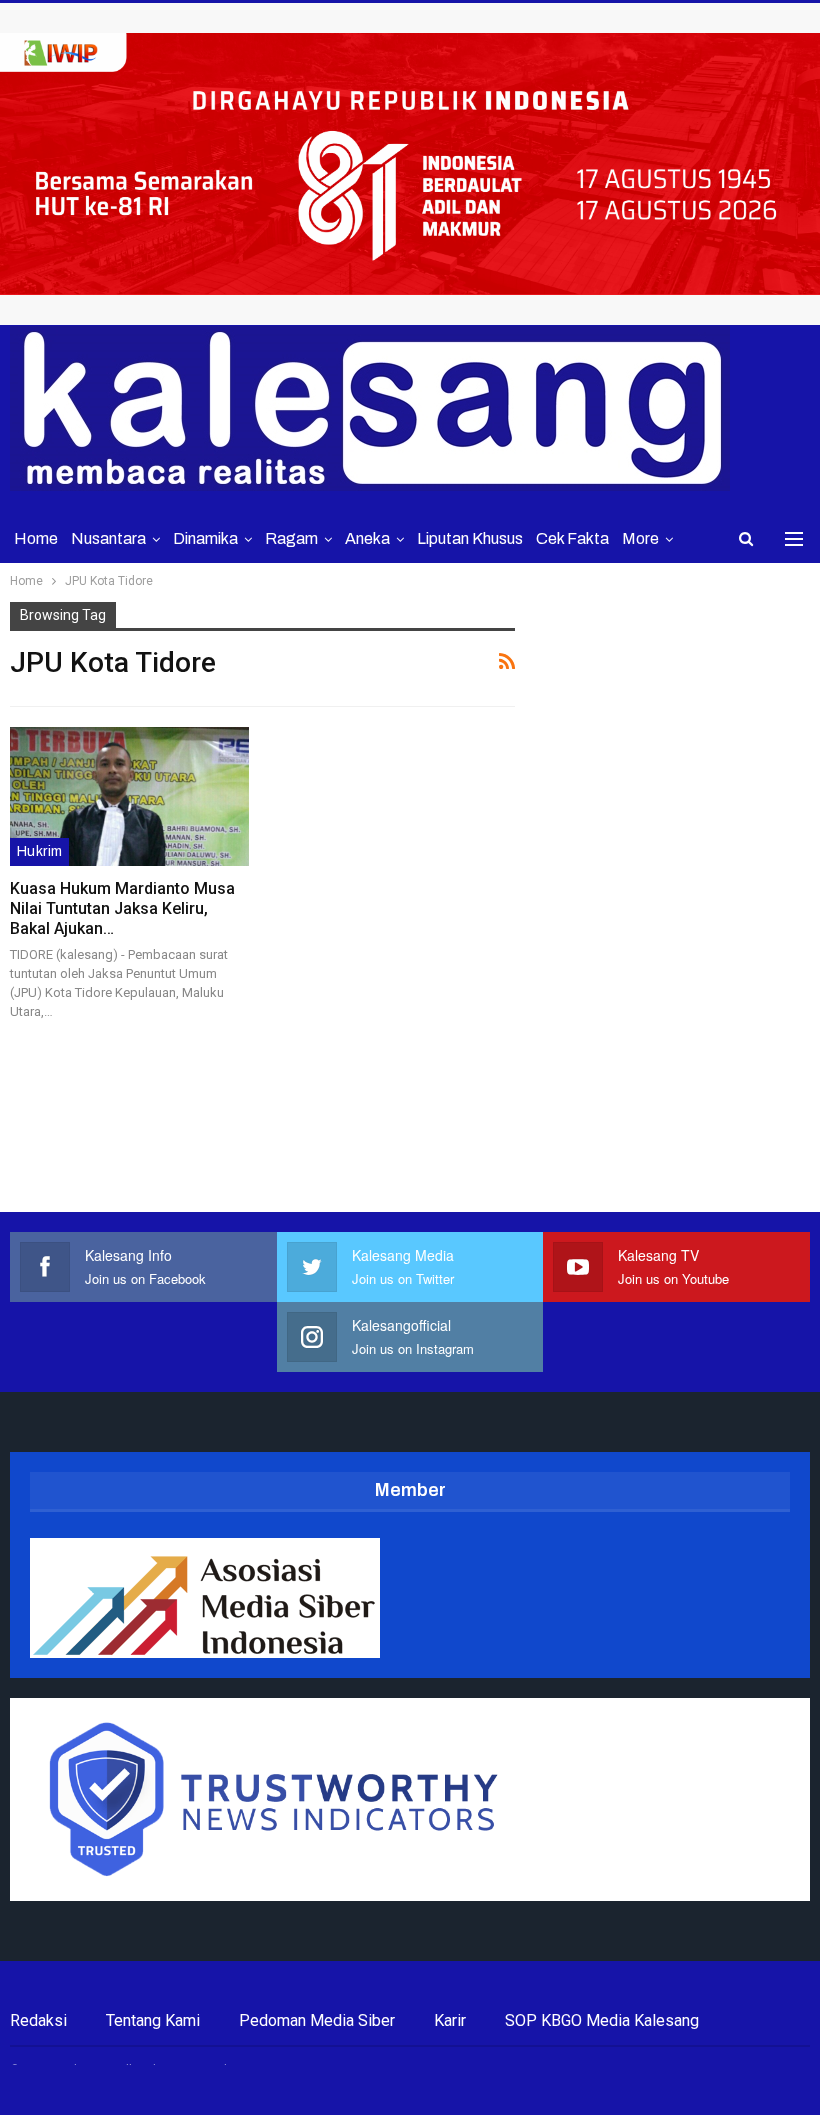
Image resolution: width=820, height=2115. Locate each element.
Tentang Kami (153, 2020)
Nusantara (108, 538)
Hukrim (39, 851)
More (640, 538)
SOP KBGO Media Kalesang (602, 2020)
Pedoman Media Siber (317, 2020)
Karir (450, 2020)
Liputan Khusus (470, 538)
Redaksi (38, 2020)
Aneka (367, 538)
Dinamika (205, 538)
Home (36, 538)
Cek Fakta (572, 538)
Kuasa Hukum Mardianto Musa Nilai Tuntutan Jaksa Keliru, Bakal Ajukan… (122, 908)
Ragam (291, 538)
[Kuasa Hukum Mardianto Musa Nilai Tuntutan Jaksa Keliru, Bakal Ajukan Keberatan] (129, 796)
